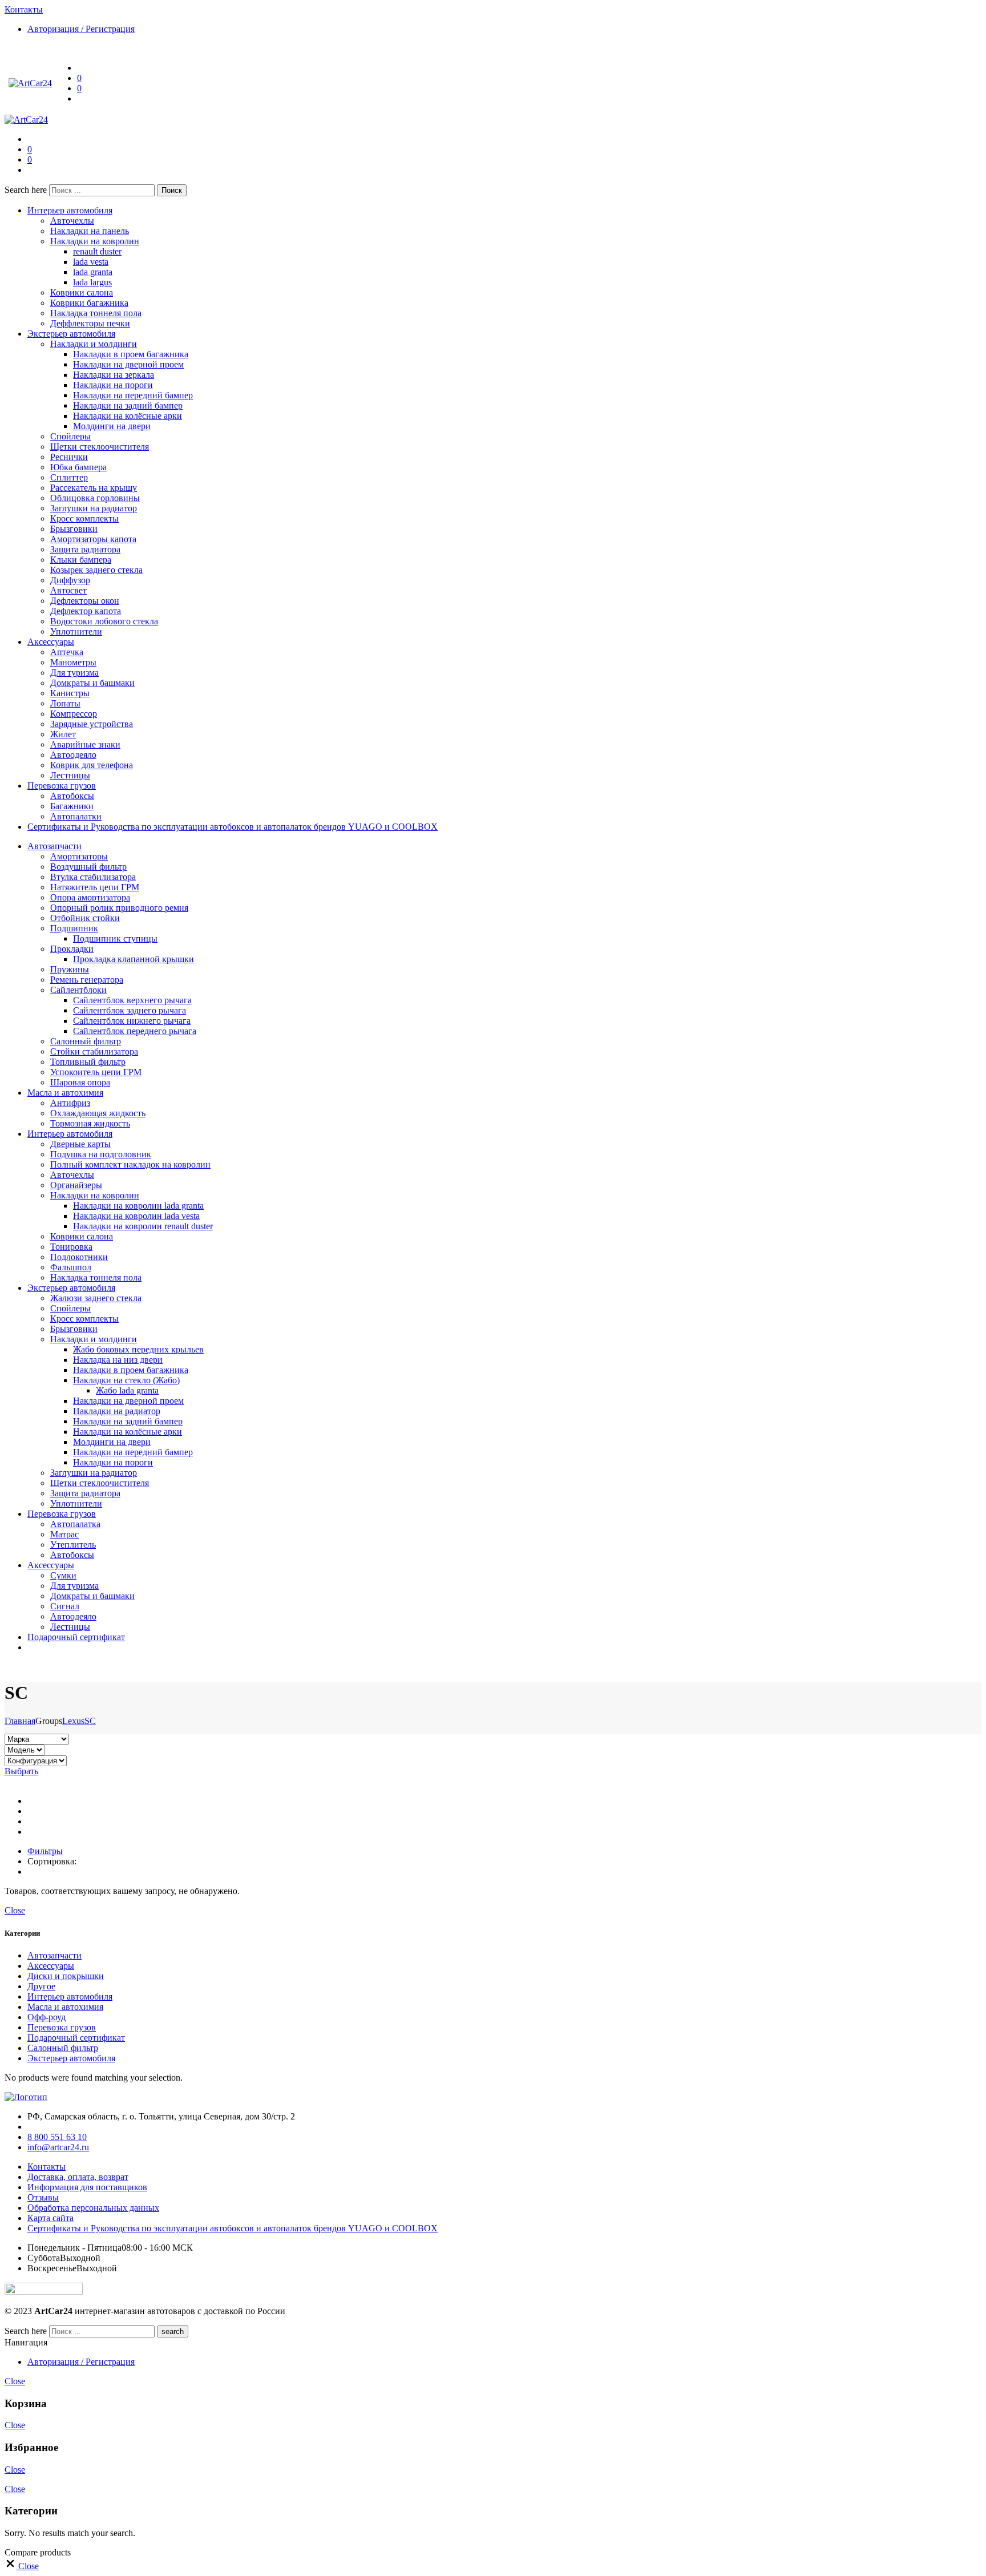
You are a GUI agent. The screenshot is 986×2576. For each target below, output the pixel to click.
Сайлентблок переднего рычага (135, 1031)
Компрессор (74, 714)
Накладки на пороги (113, 385)
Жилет (63, 734)
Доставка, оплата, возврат (78, 2177)
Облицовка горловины (95, 498)
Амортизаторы (79, 856)
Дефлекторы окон (85, 601)
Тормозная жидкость (90, 1123)
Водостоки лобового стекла (104, 621)
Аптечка (67, 652)
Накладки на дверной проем (128, 364)
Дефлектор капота (86, 611)
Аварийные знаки (85, 744)
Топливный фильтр (88, 1062)
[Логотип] (26, 2097)
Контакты (47, 2167)
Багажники (72, 806)
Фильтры (45, 1851)
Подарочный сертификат (76, 1637)
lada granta (93, 272)
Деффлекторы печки (90, 323)
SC (90, 1721)
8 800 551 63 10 (57, 2137)
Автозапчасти (54, 846)
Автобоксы (72, 796)
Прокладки (72, 949)
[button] (22, 2566)
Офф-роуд (47, 2017)
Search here (27, 190)
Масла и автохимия (65, 1093)
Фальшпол (71, 1267)
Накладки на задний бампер (128, 405)
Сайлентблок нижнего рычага (132, 1021)
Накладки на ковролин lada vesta (136, 1216)
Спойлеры (70, 436)
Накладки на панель (90, 231)
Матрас (64, 1534)
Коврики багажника (89, 303)
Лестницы (70, 775)
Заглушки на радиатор (94, 508)
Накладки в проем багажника (131, 354)
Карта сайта (50, 2218)
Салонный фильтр (86, 1041)
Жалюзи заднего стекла (96, 1298)
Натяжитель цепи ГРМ (95, 887)
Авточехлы (72, 221)
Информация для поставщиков (87, 2187)
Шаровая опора (80, 1082)
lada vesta (91, 262)
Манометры (73, 662)
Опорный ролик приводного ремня (119, 908)
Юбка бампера (78, 467)
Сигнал (65, 1606)
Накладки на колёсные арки (128, 416)
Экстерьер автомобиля (71, 334)
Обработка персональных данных (93, 2208)
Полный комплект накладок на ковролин (130, 1164)
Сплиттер (69, 477)
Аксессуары (51, 642)
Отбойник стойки (85, 918)
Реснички (69, 457)
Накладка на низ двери (118, 1360)
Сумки (63, 1575)
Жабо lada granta (127, 1390)
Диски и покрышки (66, 1976)
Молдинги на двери (112, 426)
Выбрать (21, 1771)
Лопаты (65, 703)
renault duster (97, 251)
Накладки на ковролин (95, 241)
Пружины (70, 969)
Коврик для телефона (92, 765)
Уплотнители (76, 631)
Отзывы (43, 2197)
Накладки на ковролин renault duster (143, 1226)
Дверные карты (80, 1144)
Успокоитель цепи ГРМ (96, 1072)
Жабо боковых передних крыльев (138, 1349)
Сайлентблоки (78, 990)
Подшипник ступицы (115, 938)
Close (15, 1910)
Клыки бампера (81, 560)
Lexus (73, 1721)
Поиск (172, 190)
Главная (20, 1721)
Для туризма (74, 673)
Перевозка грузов (62, 786)
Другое (41, 1986)
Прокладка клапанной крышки (134, 959)
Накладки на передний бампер (133, 395)
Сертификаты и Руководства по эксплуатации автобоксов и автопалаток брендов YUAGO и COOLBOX (233, 827)
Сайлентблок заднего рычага (130, 1010)
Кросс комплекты (84, 518)
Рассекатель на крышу (94, 488)
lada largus (92, 282)
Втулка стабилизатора (93, 877)
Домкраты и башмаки (92, 683)
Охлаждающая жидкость (98, 1113)
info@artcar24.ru (58, 2147)
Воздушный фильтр (88, 867)
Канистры (70, 693)
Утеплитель (73, 1545)
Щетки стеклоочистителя (100, 447)
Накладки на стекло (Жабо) (126, 1380)
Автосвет (68, 590)
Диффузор (70, 580)
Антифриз (70, 1103)
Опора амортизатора (90, 897)
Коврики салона (82, 292)
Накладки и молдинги (94, 344)
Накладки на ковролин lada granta (138, 1206)
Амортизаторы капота (93, 539)
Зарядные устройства (92, 724)
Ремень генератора (87, 980)
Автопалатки (76, 816)
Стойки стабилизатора (94, 1051)
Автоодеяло (73, 755)
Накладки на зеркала (114, 375)
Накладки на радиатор (117, 1411)
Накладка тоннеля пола (96, 313)
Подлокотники (79, 1257)
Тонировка (71, 1247)
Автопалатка (75, 1524)
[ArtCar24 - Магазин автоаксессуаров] (30, 83)
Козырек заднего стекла (96, 570)
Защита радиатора (85, 549)
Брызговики (74, 529)
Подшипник (74, 928)
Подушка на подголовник (101, 1154)
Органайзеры (76, 1185)
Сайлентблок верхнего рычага (132, 1000)
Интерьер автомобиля (70, 210)
